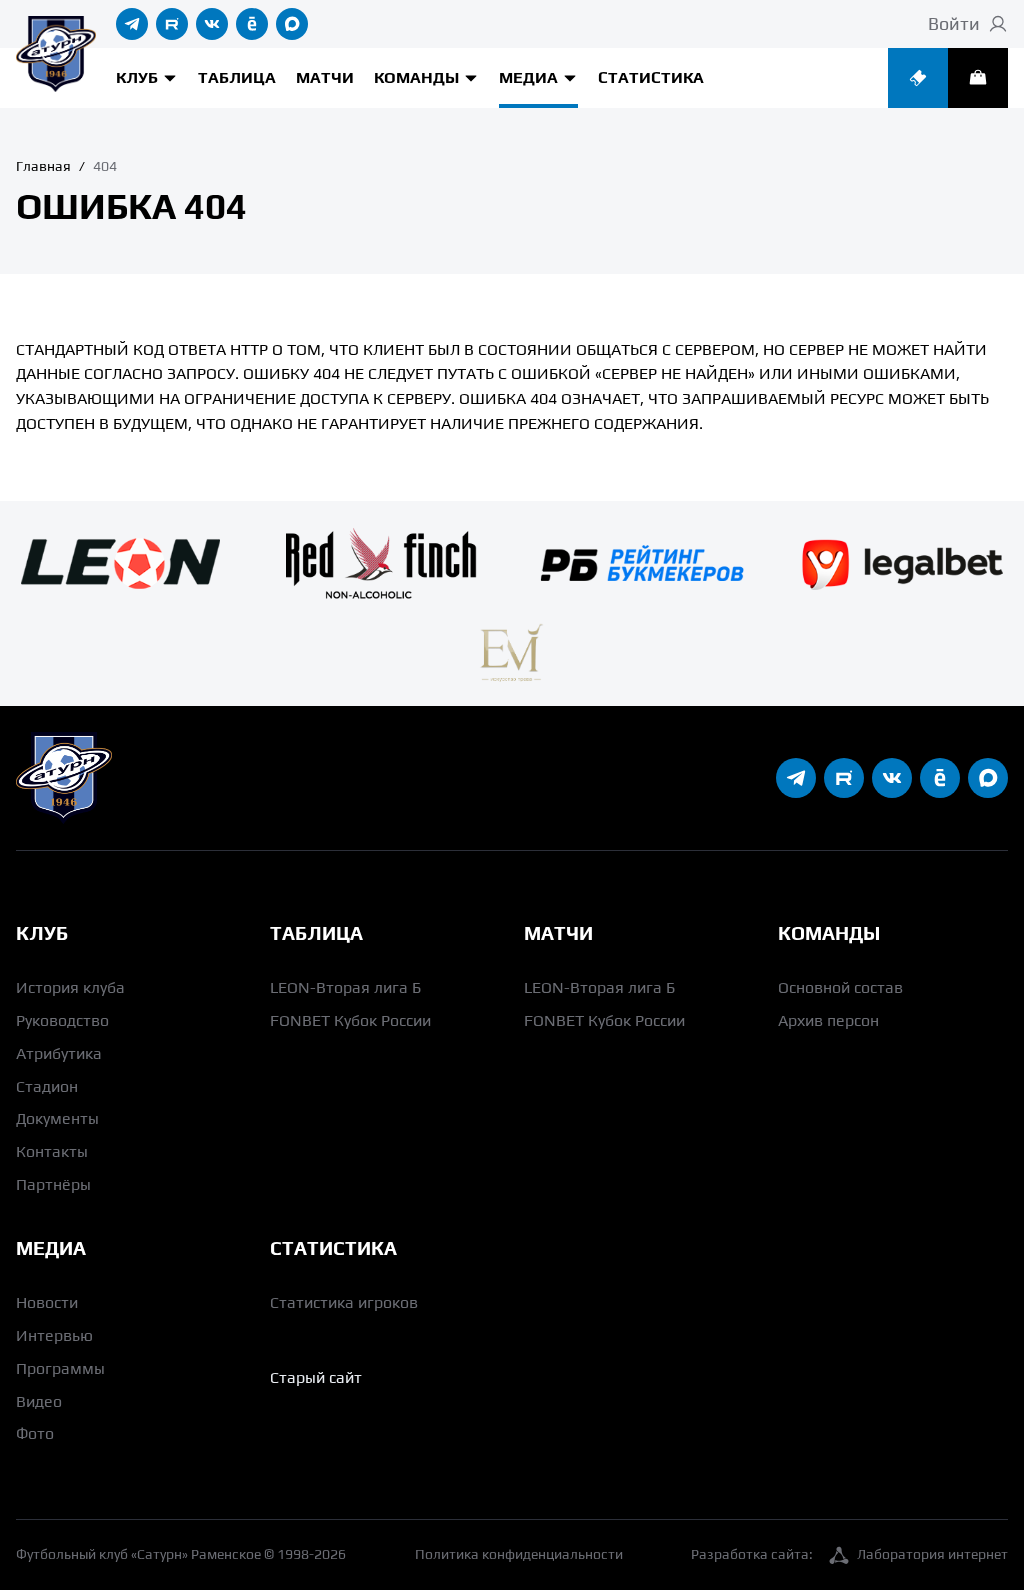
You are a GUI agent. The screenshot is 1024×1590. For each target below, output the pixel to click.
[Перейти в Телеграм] (132, 24)
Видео (39, 1401)
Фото (35, 1433)
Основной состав (840, 987)
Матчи (325, 77)
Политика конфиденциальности (519, 1554)
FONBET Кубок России (350, 1020)
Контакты (52, 1151)
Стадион (47, 1086)
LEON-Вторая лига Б (345, 987)
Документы (57, 1118)
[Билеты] (918, 78)
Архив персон (828, 1020)
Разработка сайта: (849, 1554)
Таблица (237, 77)
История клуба (70, 987)
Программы (60, 1368)
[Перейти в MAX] (292, 24)
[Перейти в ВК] (212, 24)
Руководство (62, 1020)
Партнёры (53, 1184)
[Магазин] (978, 78)
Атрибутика (59, 1053)
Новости (47, 1302)
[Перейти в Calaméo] (252, 24)
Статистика (651, 77)
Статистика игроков (344, 1302)
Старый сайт (316, 1377)
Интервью (54, 1335)
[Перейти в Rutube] (172, 24)
